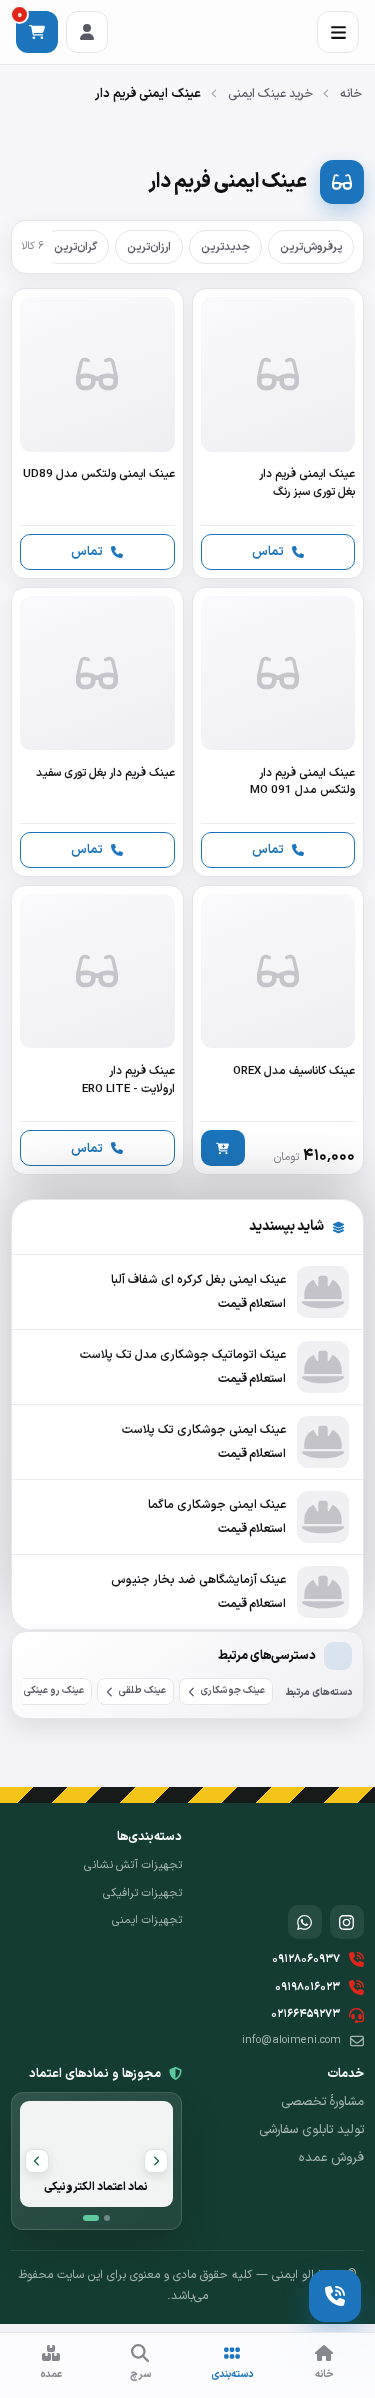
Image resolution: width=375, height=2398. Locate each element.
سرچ (140, 2374)
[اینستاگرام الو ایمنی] (347, 1922)
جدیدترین (225, 247)
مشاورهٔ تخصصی (322, 2102)
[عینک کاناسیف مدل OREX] (278, 1030)
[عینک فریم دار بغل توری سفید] (97, 732)
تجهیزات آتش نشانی (132, 1865)
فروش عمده (331, 2158)
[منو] (338, 32)
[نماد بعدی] (37, 2161)
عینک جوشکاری (233, 1690)
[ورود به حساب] (87, 32)
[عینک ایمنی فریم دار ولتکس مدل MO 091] (278, 732)
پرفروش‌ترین (311, 247)
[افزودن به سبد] (223, 1148)
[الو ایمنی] (329, 1859)
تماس (268, 551)
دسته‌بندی (232, 2374)
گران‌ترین (75, 247)
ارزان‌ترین (149, 247)
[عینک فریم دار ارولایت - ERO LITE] (97, 1030)
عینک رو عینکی (54, 1690)
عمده (51, 2374)
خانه (351, 93)
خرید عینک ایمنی (270, 93)
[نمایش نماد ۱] (91, 2218)
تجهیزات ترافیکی (142, 1893)
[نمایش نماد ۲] (107, 2218)
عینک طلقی (142, 1690)
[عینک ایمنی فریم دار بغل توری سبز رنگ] (278, 433)
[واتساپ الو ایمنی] (305, 1922)
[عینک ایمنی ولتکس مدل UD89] (97, 433)
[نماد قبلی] (156, 2161)
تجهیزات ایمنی (146, 1920)
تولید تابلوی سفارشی (311, 2130)
